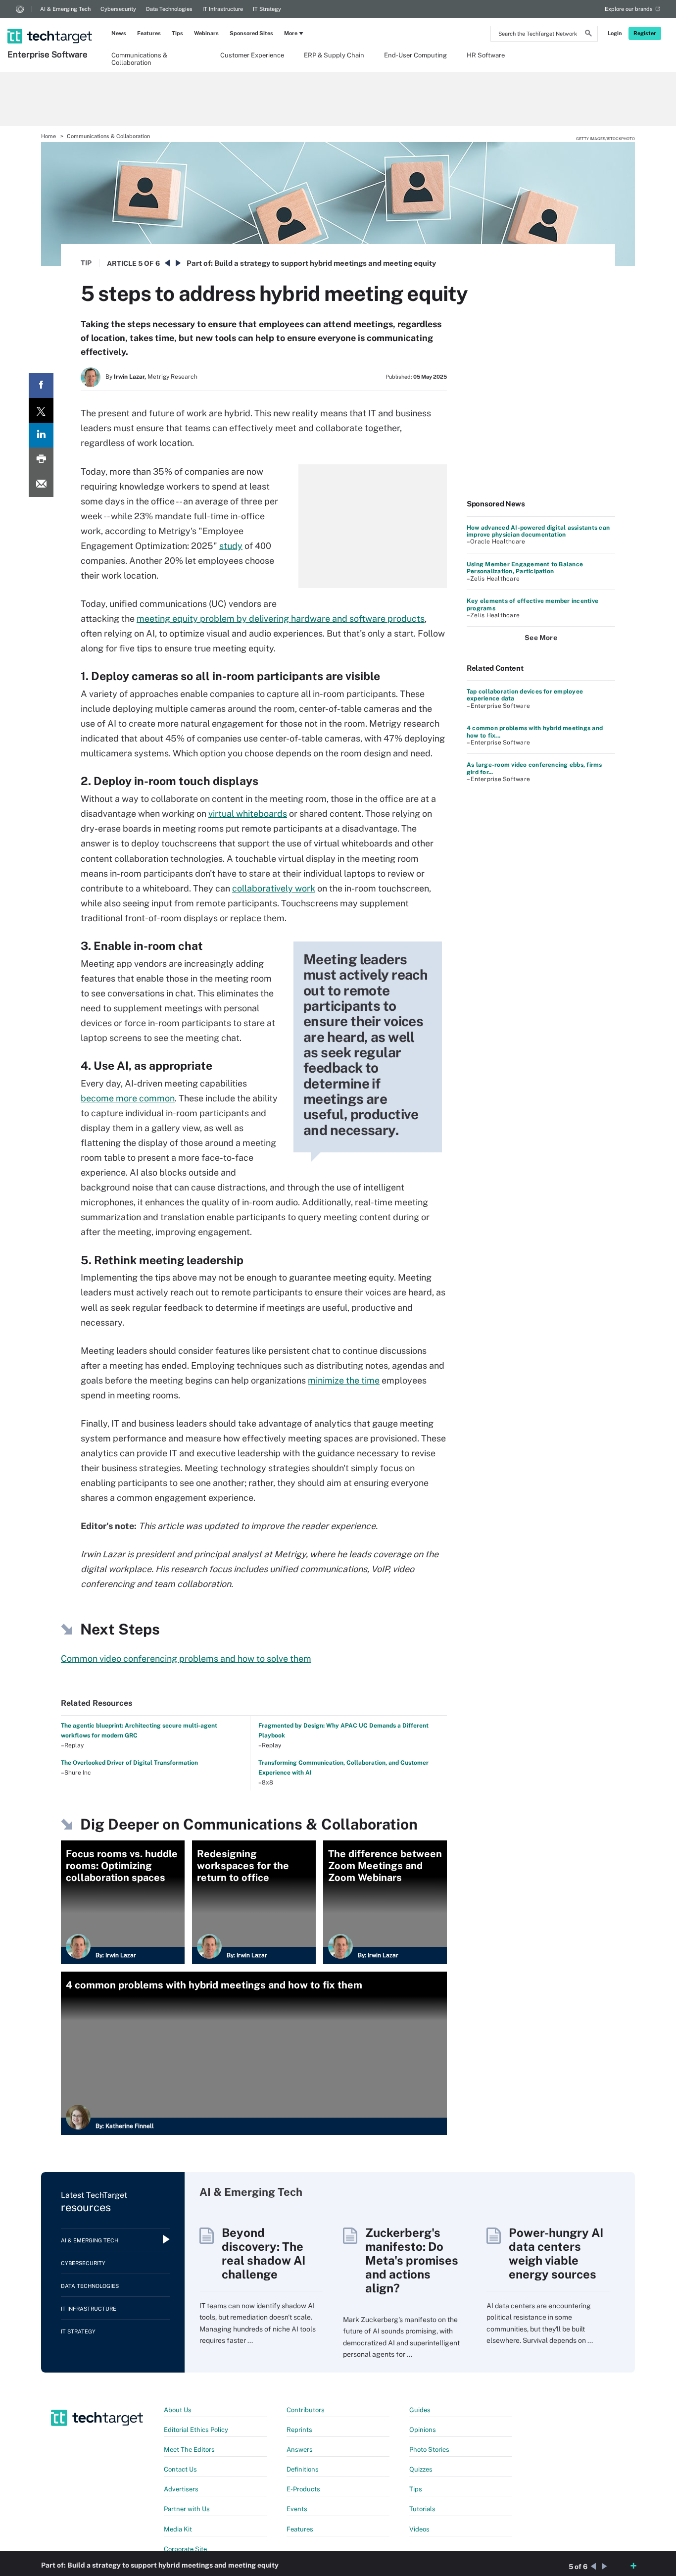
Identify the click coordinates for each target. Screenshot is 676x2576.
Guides (420, 2410)
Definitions (303, 2469)
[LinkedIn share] (41, 435)
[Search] (588, 35)
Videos (419, 2529)
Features (149, 33)
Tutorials (422, 2509)
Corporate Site (185, 2549)
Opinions (423, 2430)
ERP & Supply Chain (334, 55)
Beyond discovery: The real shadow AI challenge (264, 2253)
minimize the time (344, 1380)
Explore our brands (629, 9)
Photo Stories (429, 2450)
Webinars (206, 33)
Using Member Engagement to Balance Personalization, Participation (525, 568)
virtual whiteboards (248, 814)
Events (297, 2509)
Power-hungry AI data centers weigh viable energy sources (556, 2253)
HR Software (486, 55)
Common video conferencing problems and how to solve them (186, 1659)
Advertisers (181, 2489)
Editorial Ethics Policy (196, 2430)
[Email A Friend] (41, 485)
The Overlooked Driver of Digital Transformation (129, 1763)
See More (541, 638)
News (119, 33)
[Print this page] (41, 460)
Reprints (299, 2430)
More (291, 33)
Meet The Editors (189, 2450)
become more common (128, 1098)
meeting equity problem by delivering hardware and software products (281, 619)
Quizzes (421, 2469)
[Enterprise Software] (51, 23)
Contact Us (180, 2469)
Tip (86, 263)
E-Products (303, 2489)
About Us (178, 2410)
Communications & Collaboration (139, 58)
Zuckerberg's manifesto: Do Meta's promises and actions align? (412, 2260)
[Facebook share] (41, 386)
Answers (300, 2450)
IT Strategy (267, 9)
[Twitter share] (41, 410)
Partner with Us (187, 2509)
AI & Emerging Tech (65, 9)
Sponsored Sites (251, 33)
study (231, 546)
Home (48, 136)
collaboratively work (274, 888)
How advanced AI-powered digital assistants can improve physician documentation (538, 531)
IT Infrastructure (223, 9)
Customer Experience (252, 55)
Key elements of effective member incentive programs (532, 604)
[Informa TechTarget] (20, 9)
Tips (177, 33)
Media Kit (178, 2529)
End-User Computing (415, 55)
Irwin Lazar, (130, 377)
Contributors (306, 2410)
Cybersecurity (118, 9)
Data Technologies (169, 9)
